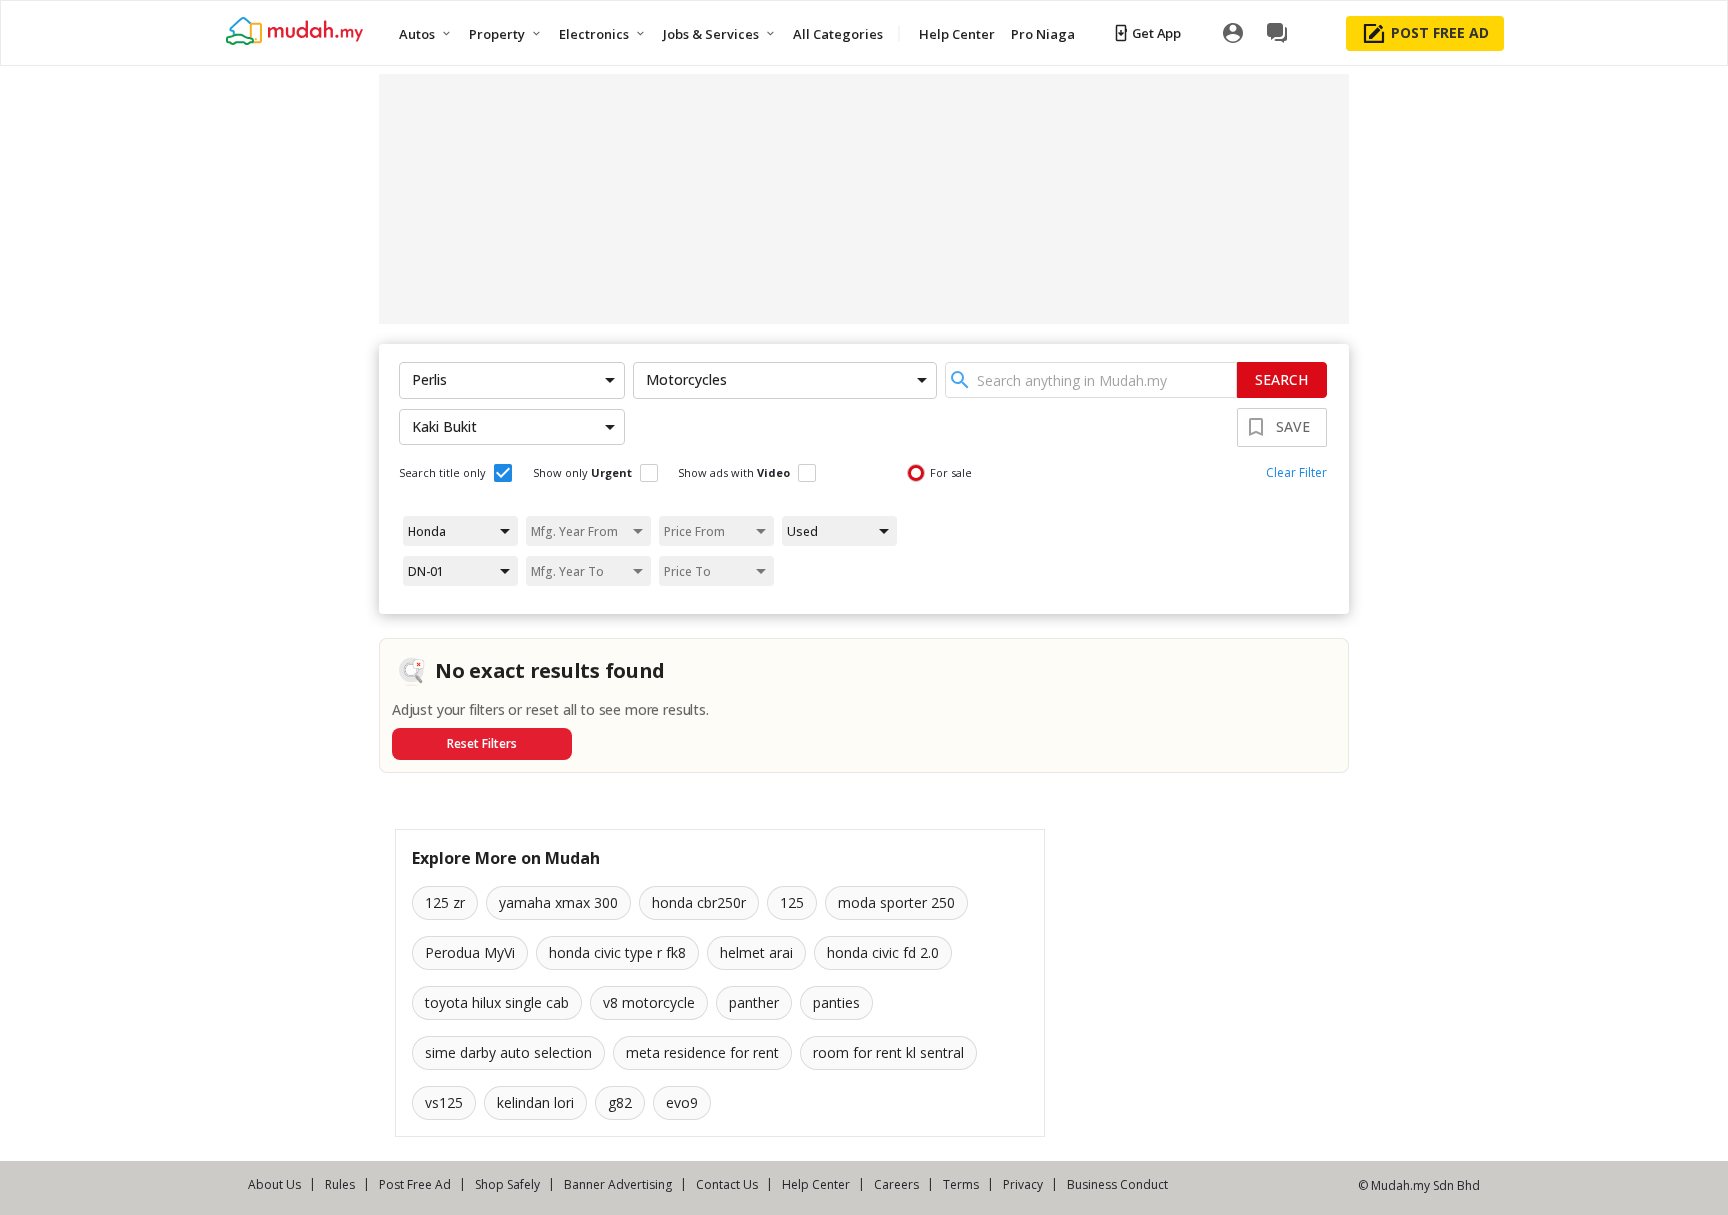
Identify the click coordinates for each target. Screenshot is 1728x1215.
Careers (896, 1184)
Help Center (816, 1184)
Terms (961, 1184)
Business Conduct (1117, 1184)
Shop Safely (507, 1184)
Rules (340, 1184)
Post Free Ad (415, 1184)
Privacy (1023, 1184)
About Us (274, 1184)
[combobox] (1091, 380)
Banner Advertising (618, 1184)
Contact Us (727, 1184)
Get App (1156, 33)
